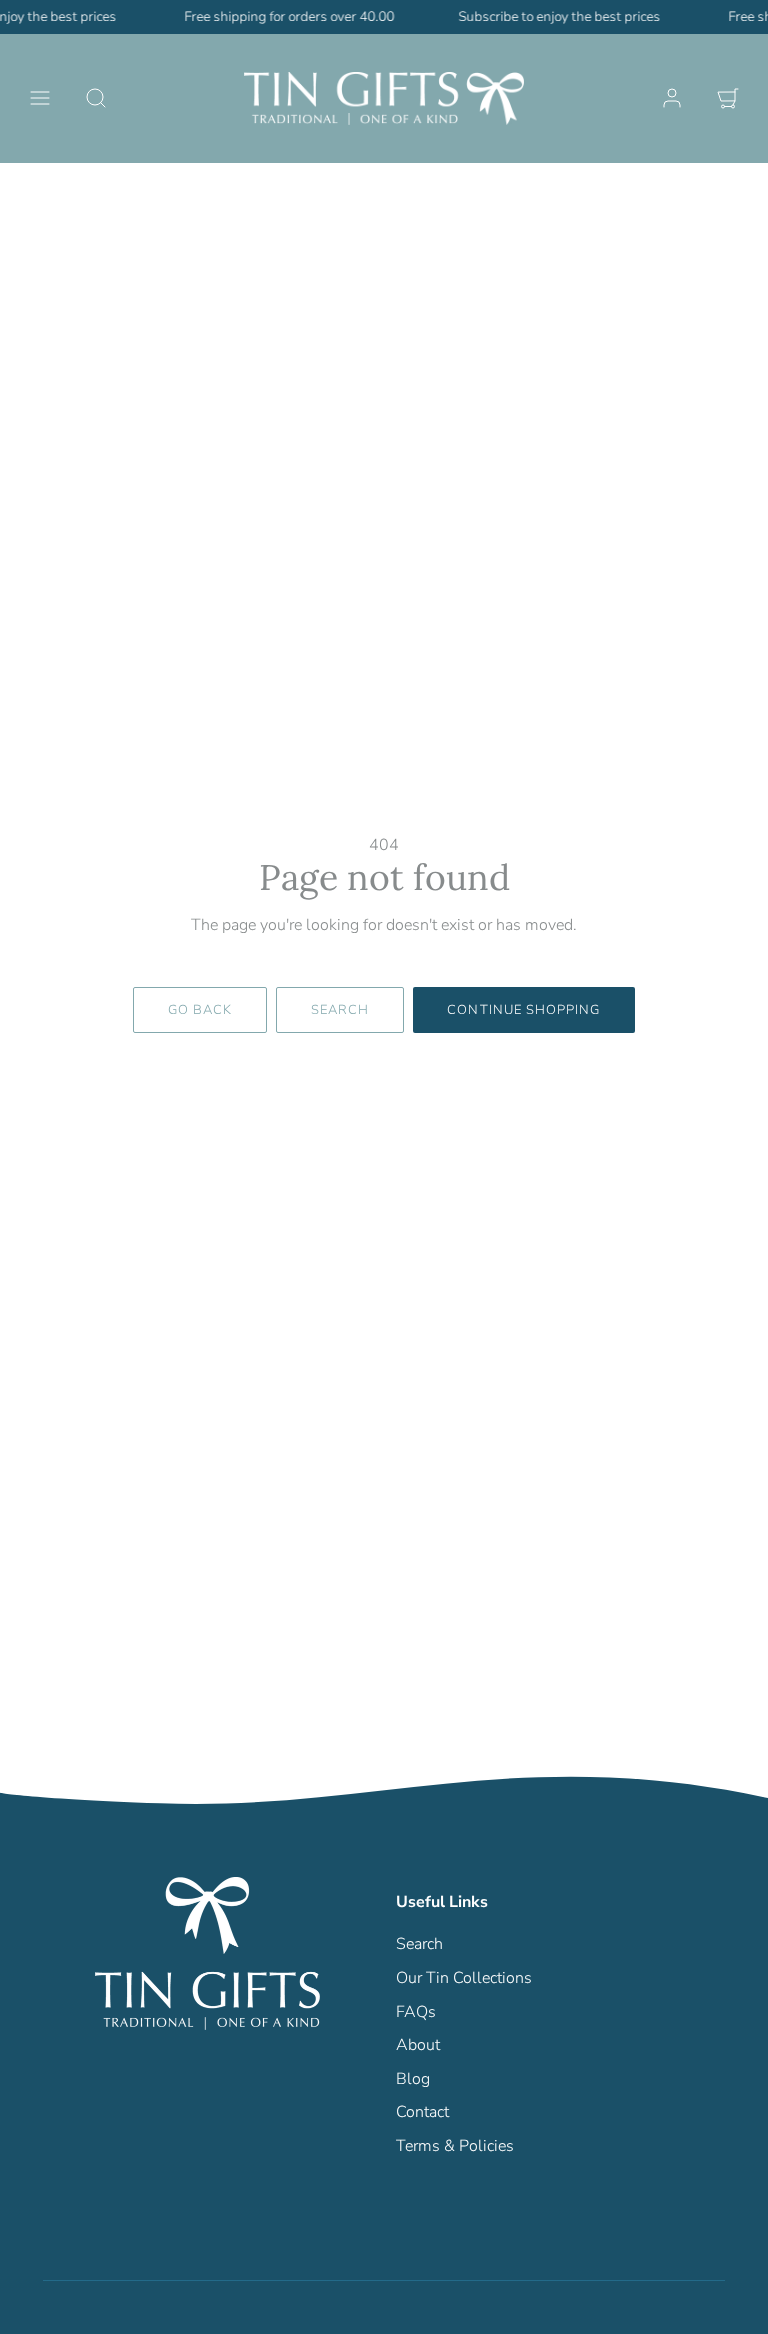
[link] (672, 98)
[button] (40, 98)
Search (419, 1944)
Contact (422, 2112)
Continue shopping (523, 1010)
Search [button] (340, 1010)
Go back (200, 1010)
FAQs (416, 2012)
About (418, 2045)
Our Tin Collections (464, 1978)
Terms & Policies (455, 2146)
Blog (413, 2079)
